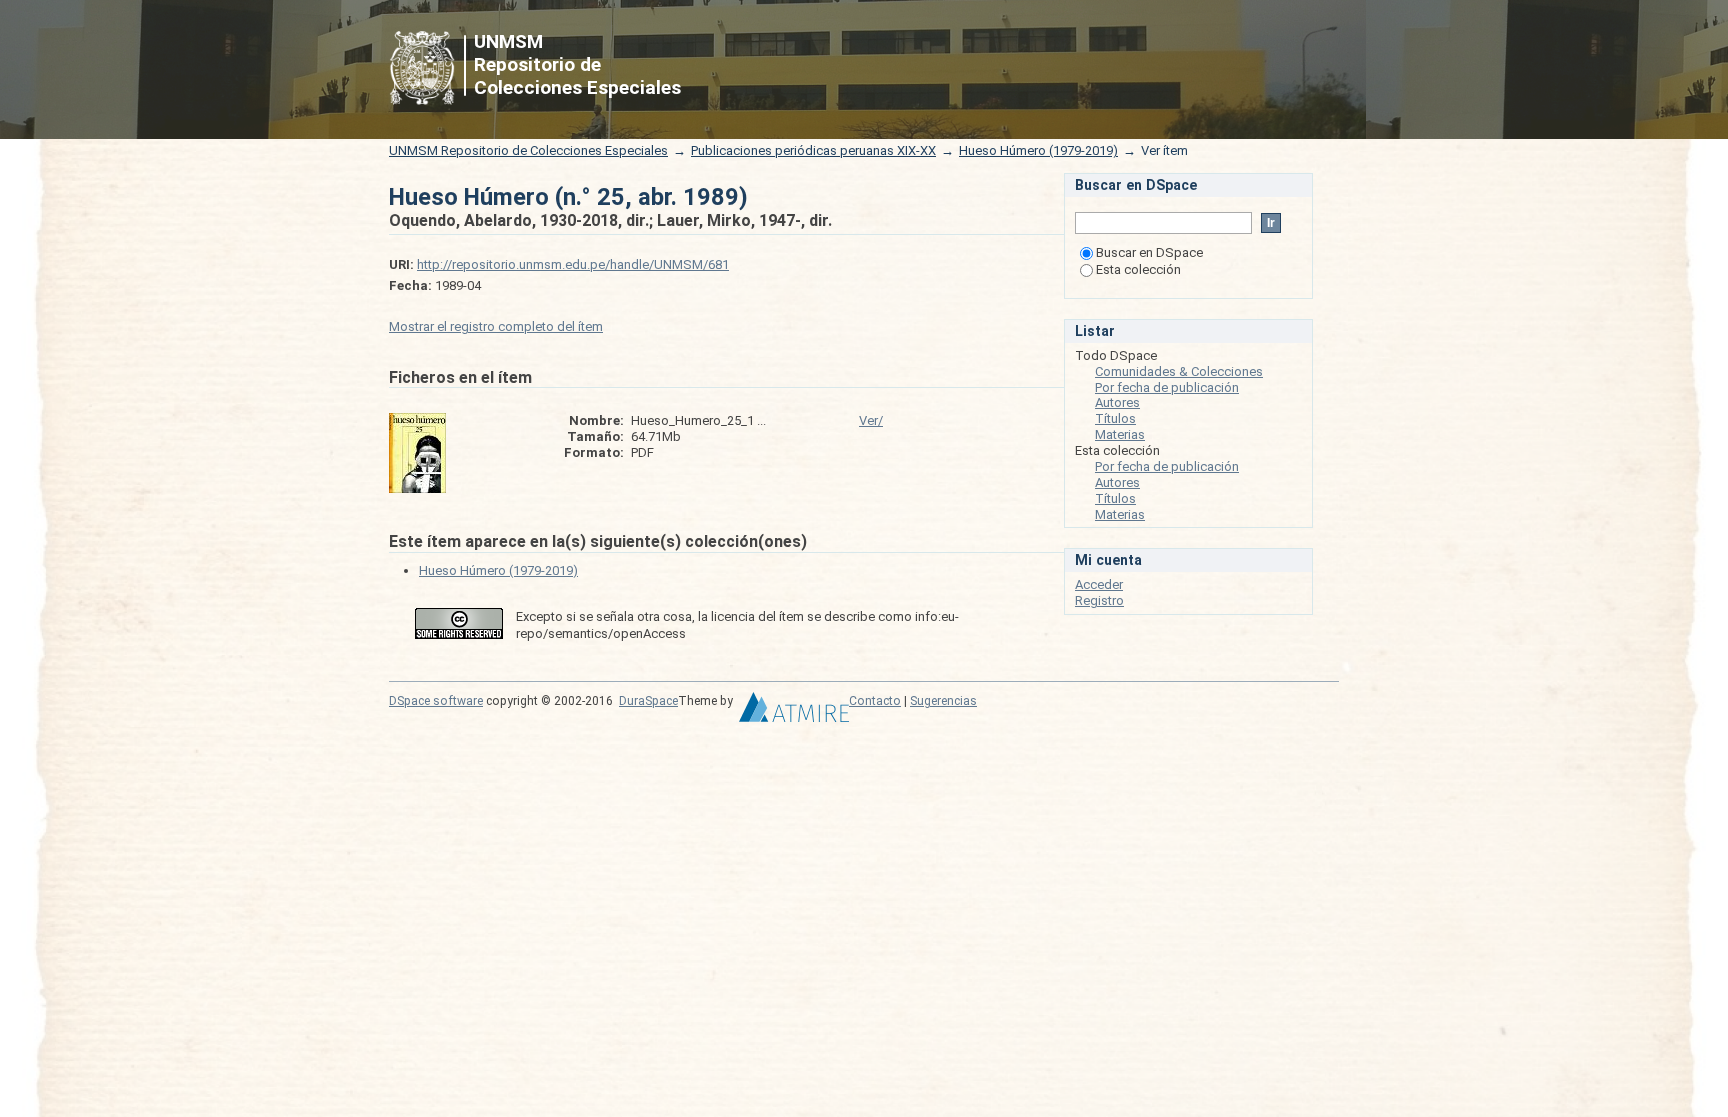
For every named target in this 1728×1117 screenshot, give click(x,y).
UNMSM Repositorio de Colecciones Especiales (528, 150)
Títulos (1115, 418)
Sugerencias (943, 701)
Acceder (1099, 584)
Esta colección (1138, 269)
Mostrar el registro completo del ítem (496, 326)
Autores (1117, 402)
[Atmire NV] (794, 712)
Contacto (875, 701)
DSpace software (436, 701)
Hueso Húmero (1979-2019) (1038, 150)
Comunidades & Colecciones (1179, 371)
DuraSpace (648, 701)
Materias (1120, 434)
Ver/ (871, 420)
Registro (1099, 600)
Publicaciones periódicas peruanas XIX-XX (813, 150)
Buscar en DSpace (1149, 252)
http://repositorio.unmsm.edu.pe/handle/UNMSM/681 (573, 264)
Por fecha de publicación (1167, 387)
